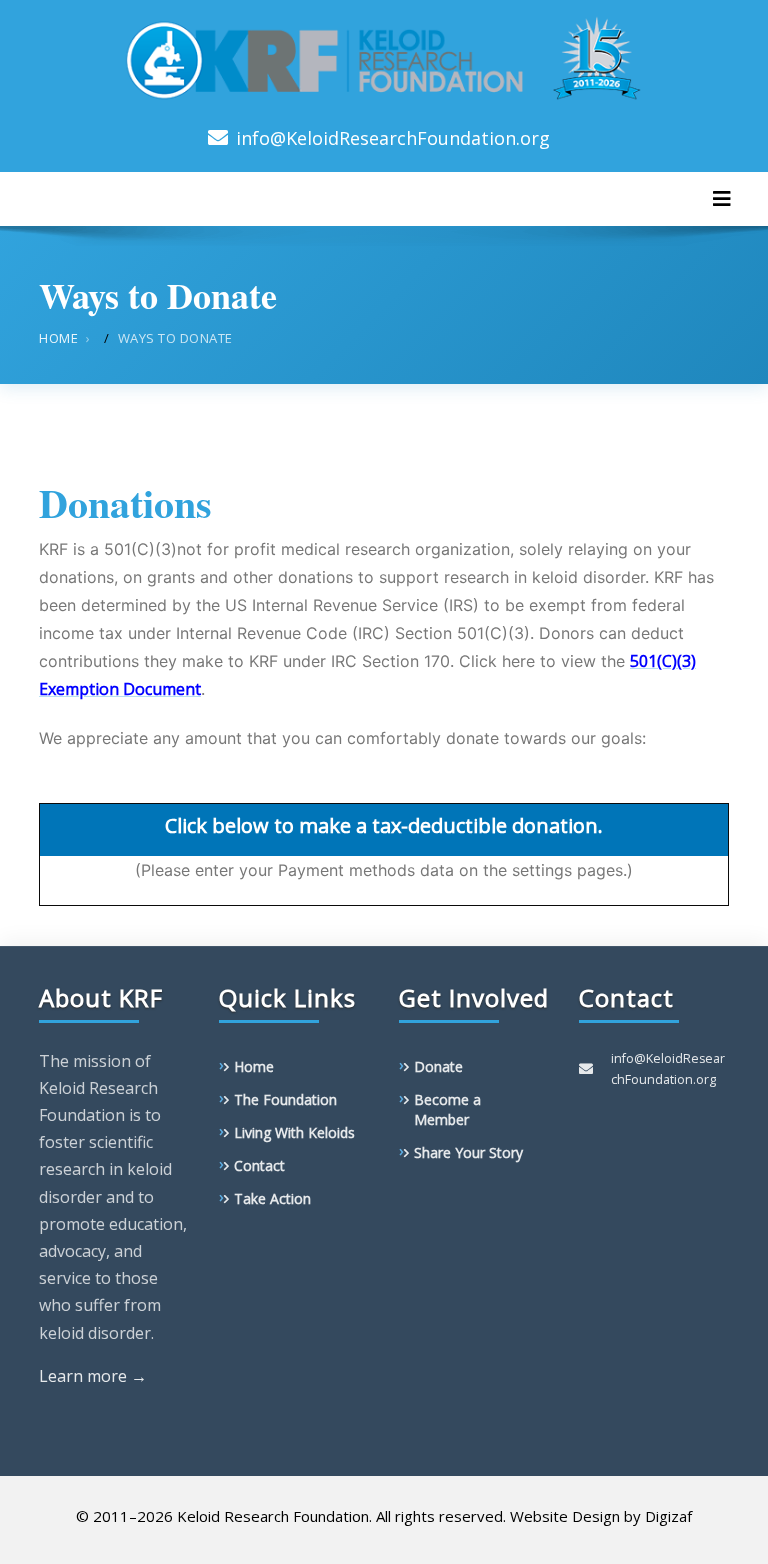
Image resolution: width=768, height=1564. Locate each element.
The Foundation (285, 1099)
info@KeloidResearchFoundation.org (393, 138)
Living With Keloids (294, 1132)
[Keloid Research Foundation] (384, 54)
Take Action (272, 1198)
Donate (438, 1066)
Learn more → (93, 1376)
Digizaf (668, 1516)
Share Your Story (468, 1152)
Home (58, 338)
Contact (259, 1165)
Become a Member (447, 1109)
